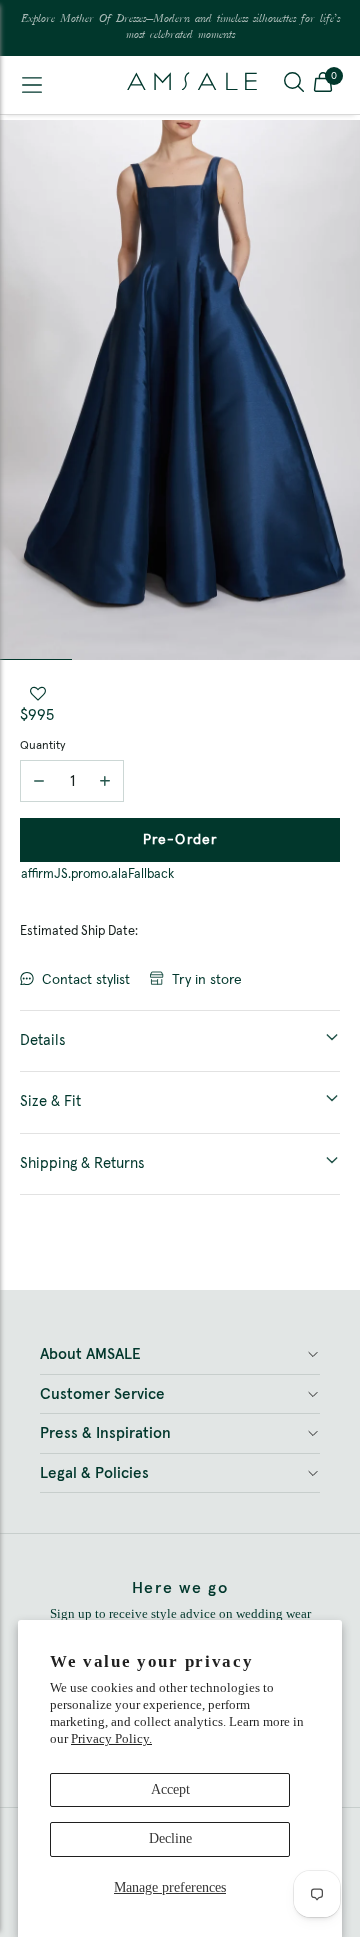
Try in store (207, 980)
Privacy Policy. (111, 1738)
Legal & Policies (94, 1473)
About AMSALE (90, 1354)
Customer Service (102, 1394)
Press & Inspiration (105, 1433)
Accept (170, 1789)
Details (43, 1040)
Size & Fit (50, 1101)
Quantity (42, 746)
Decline (170, 1838)
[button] (323, 85)
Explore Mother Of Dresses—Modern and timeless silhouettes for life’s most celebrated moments (180, 27)
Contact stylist (86, 980)
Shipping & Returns (82, 1163)
